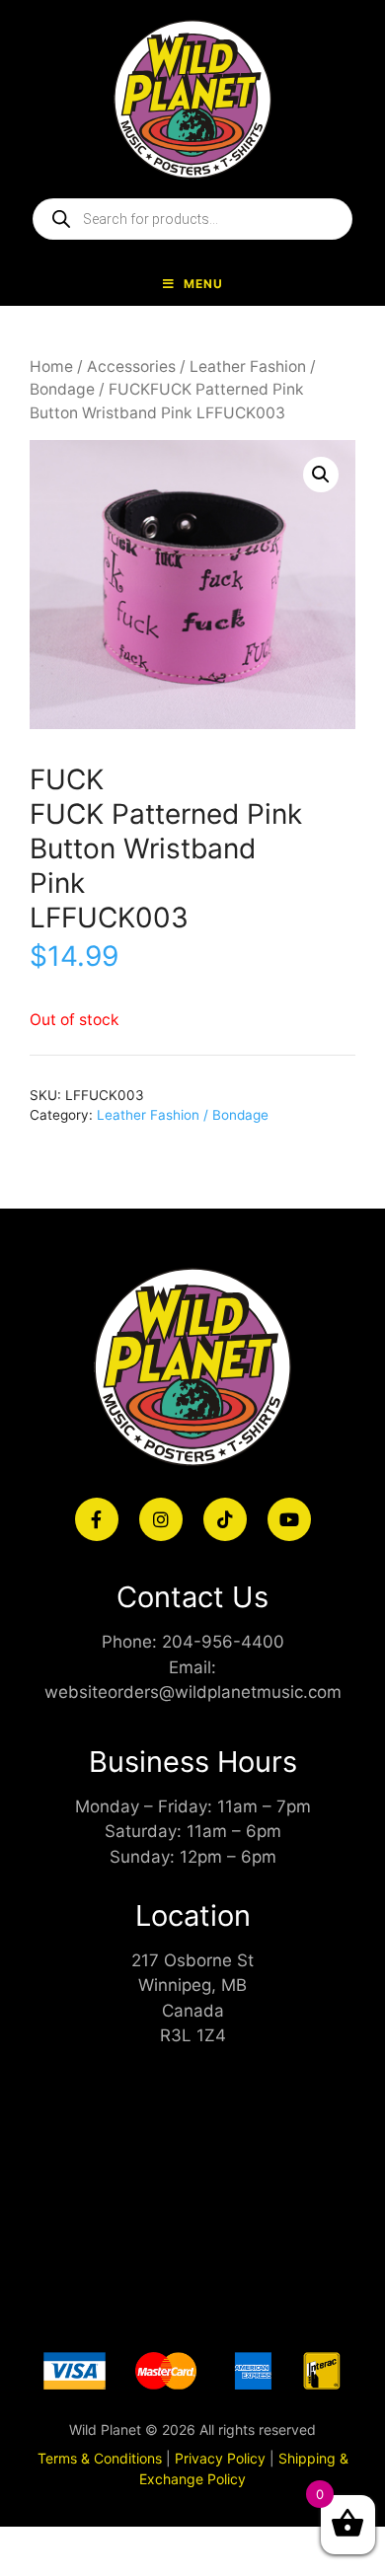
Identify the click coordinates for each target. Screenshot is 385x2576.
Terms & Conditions (100, 2458)
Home (51, 367)
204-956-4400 (223, 1642)
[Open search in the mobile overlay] (192, 219)
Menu (203, 284)
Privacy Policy (220, 2458)
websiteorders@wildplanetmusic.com (193, 1692)
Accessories (131, 367)
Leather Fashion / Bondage (183, 1115)
